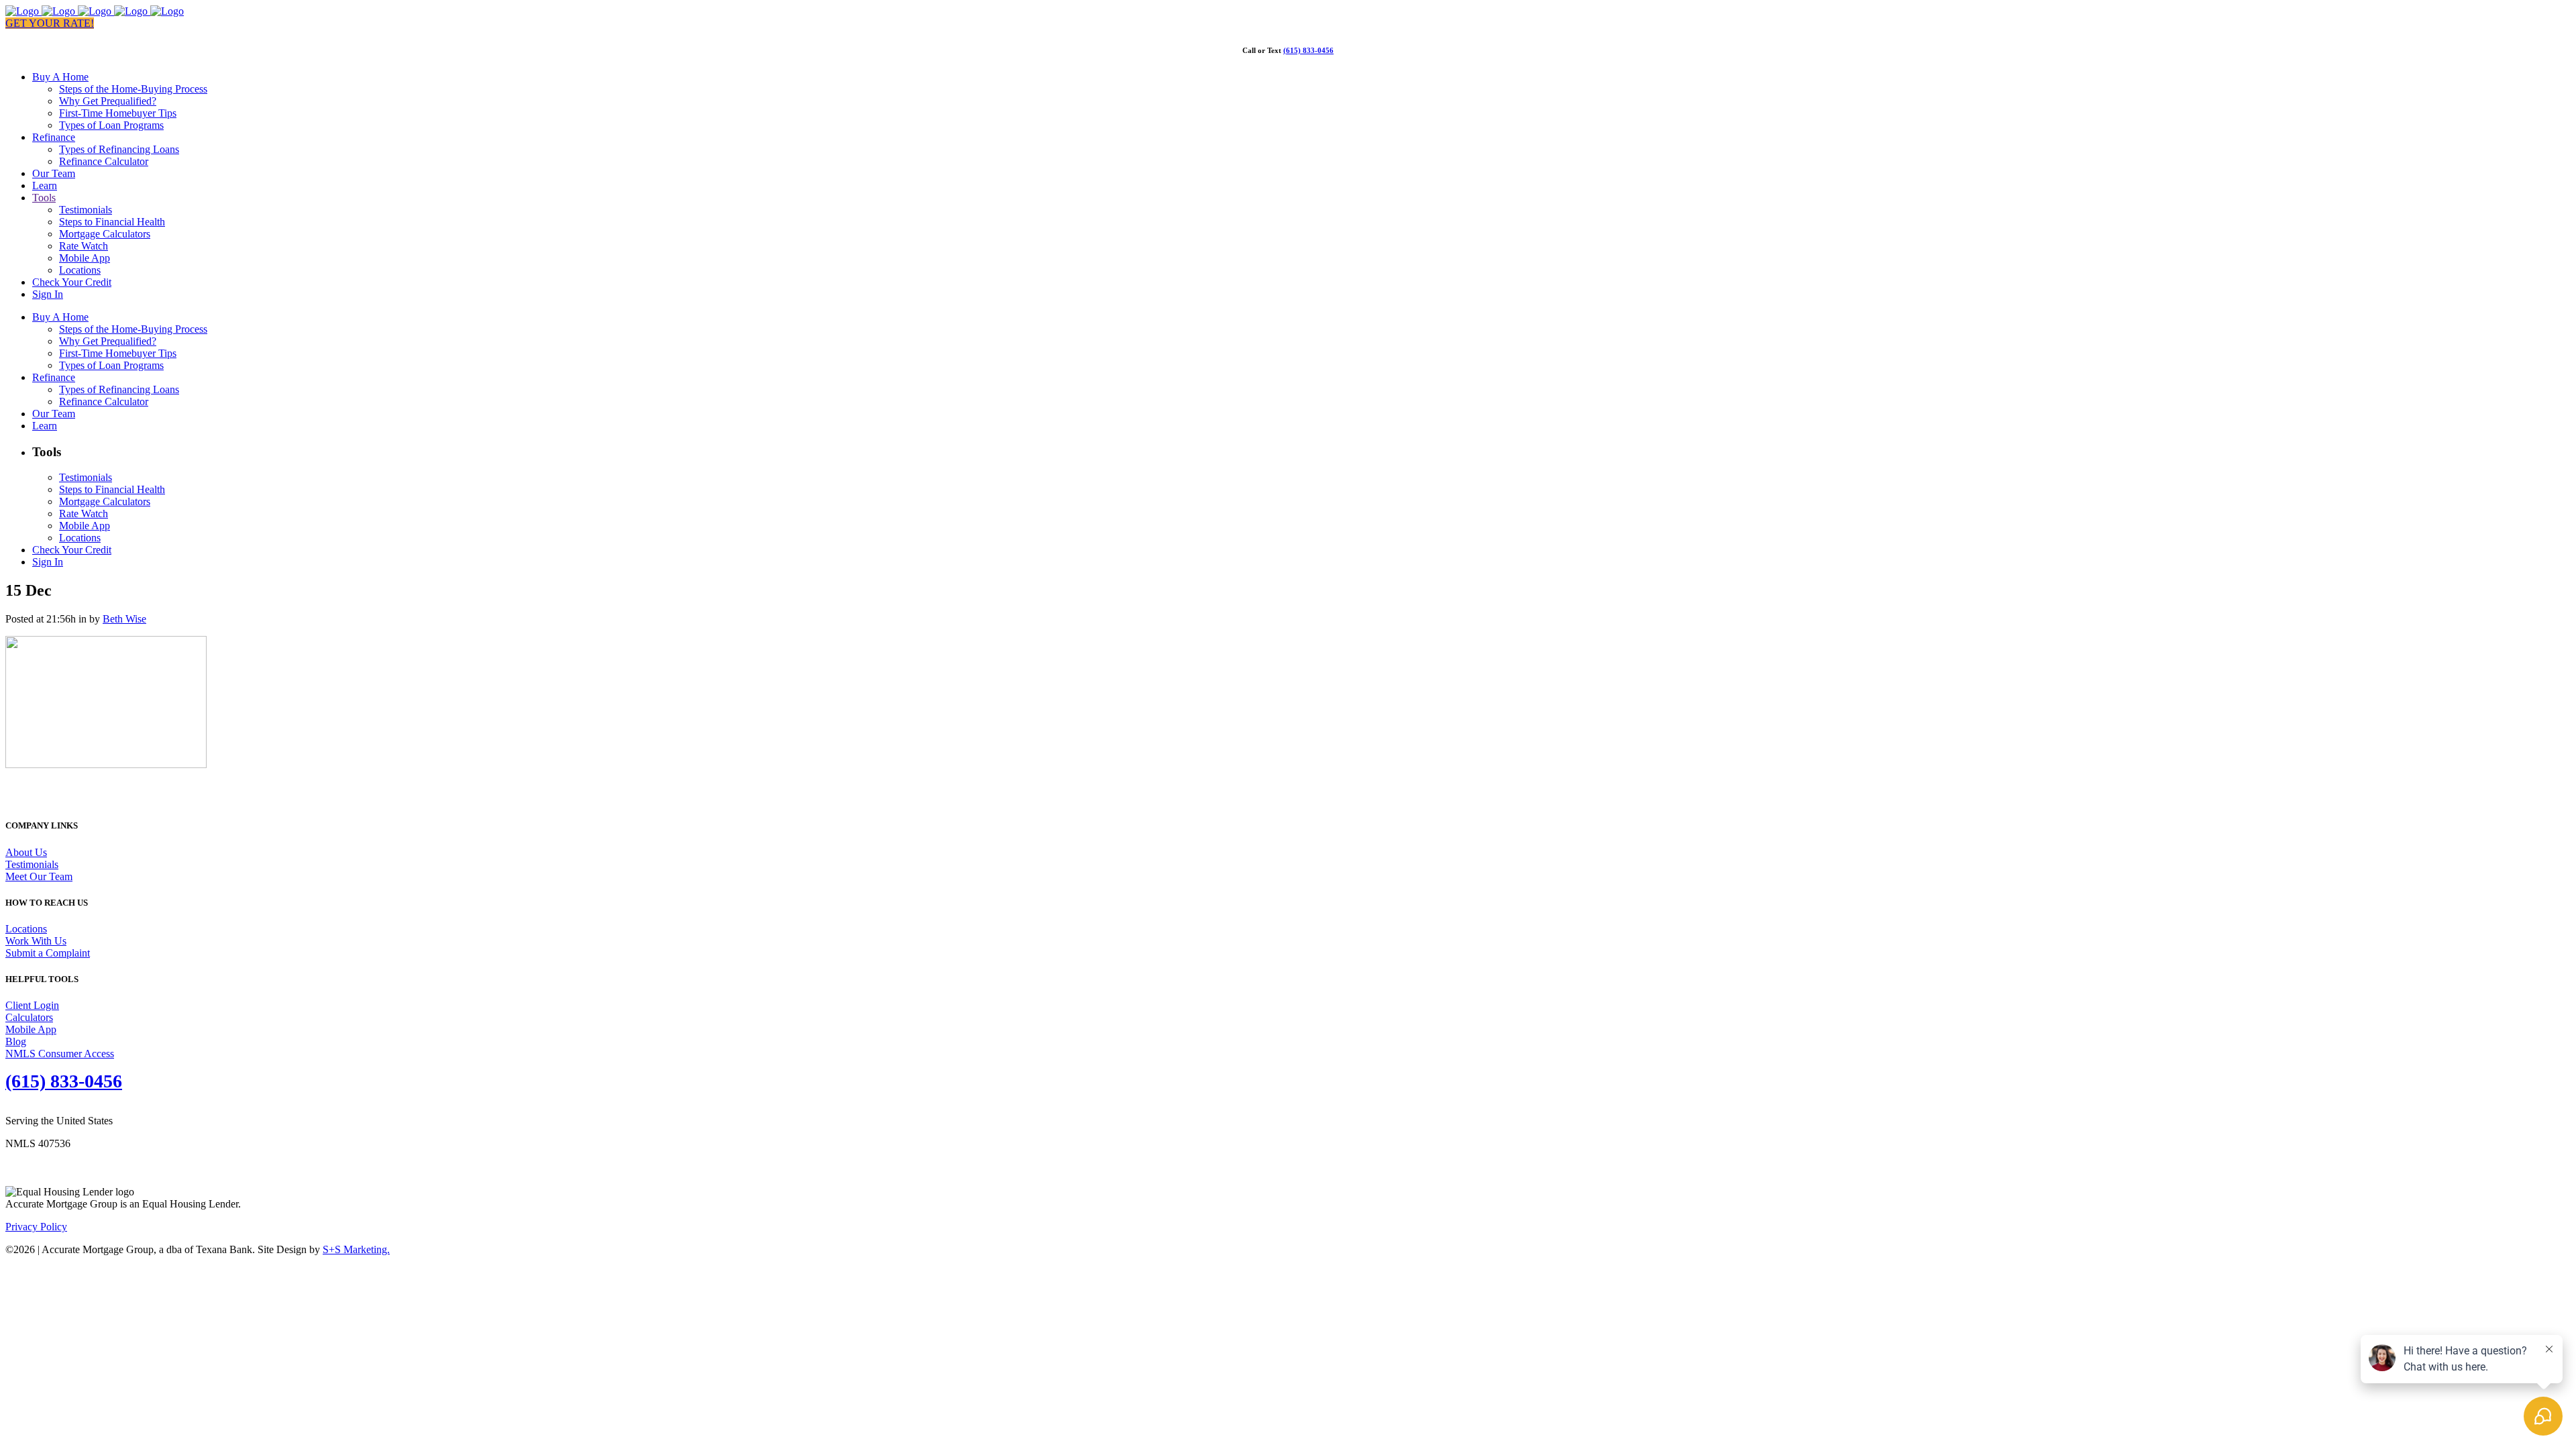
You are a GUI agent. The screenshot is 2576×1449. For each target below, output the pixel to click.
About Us (26, 852)
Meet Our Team (39, 876)
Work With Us (36, 941)
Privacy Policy (36, 1227)
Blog (16, 1041)
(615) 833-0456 (1308, 50)
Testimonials (32, 864)
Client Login (32, 1005)
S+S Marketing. (356, 1249)
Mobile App (31, 1029)
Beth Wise (124, 619)
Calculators (29, 1017)
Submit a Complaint (48, 953)
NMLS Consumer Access (60, 1054)
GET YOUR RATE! (50, 23)
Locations (26, 929)
